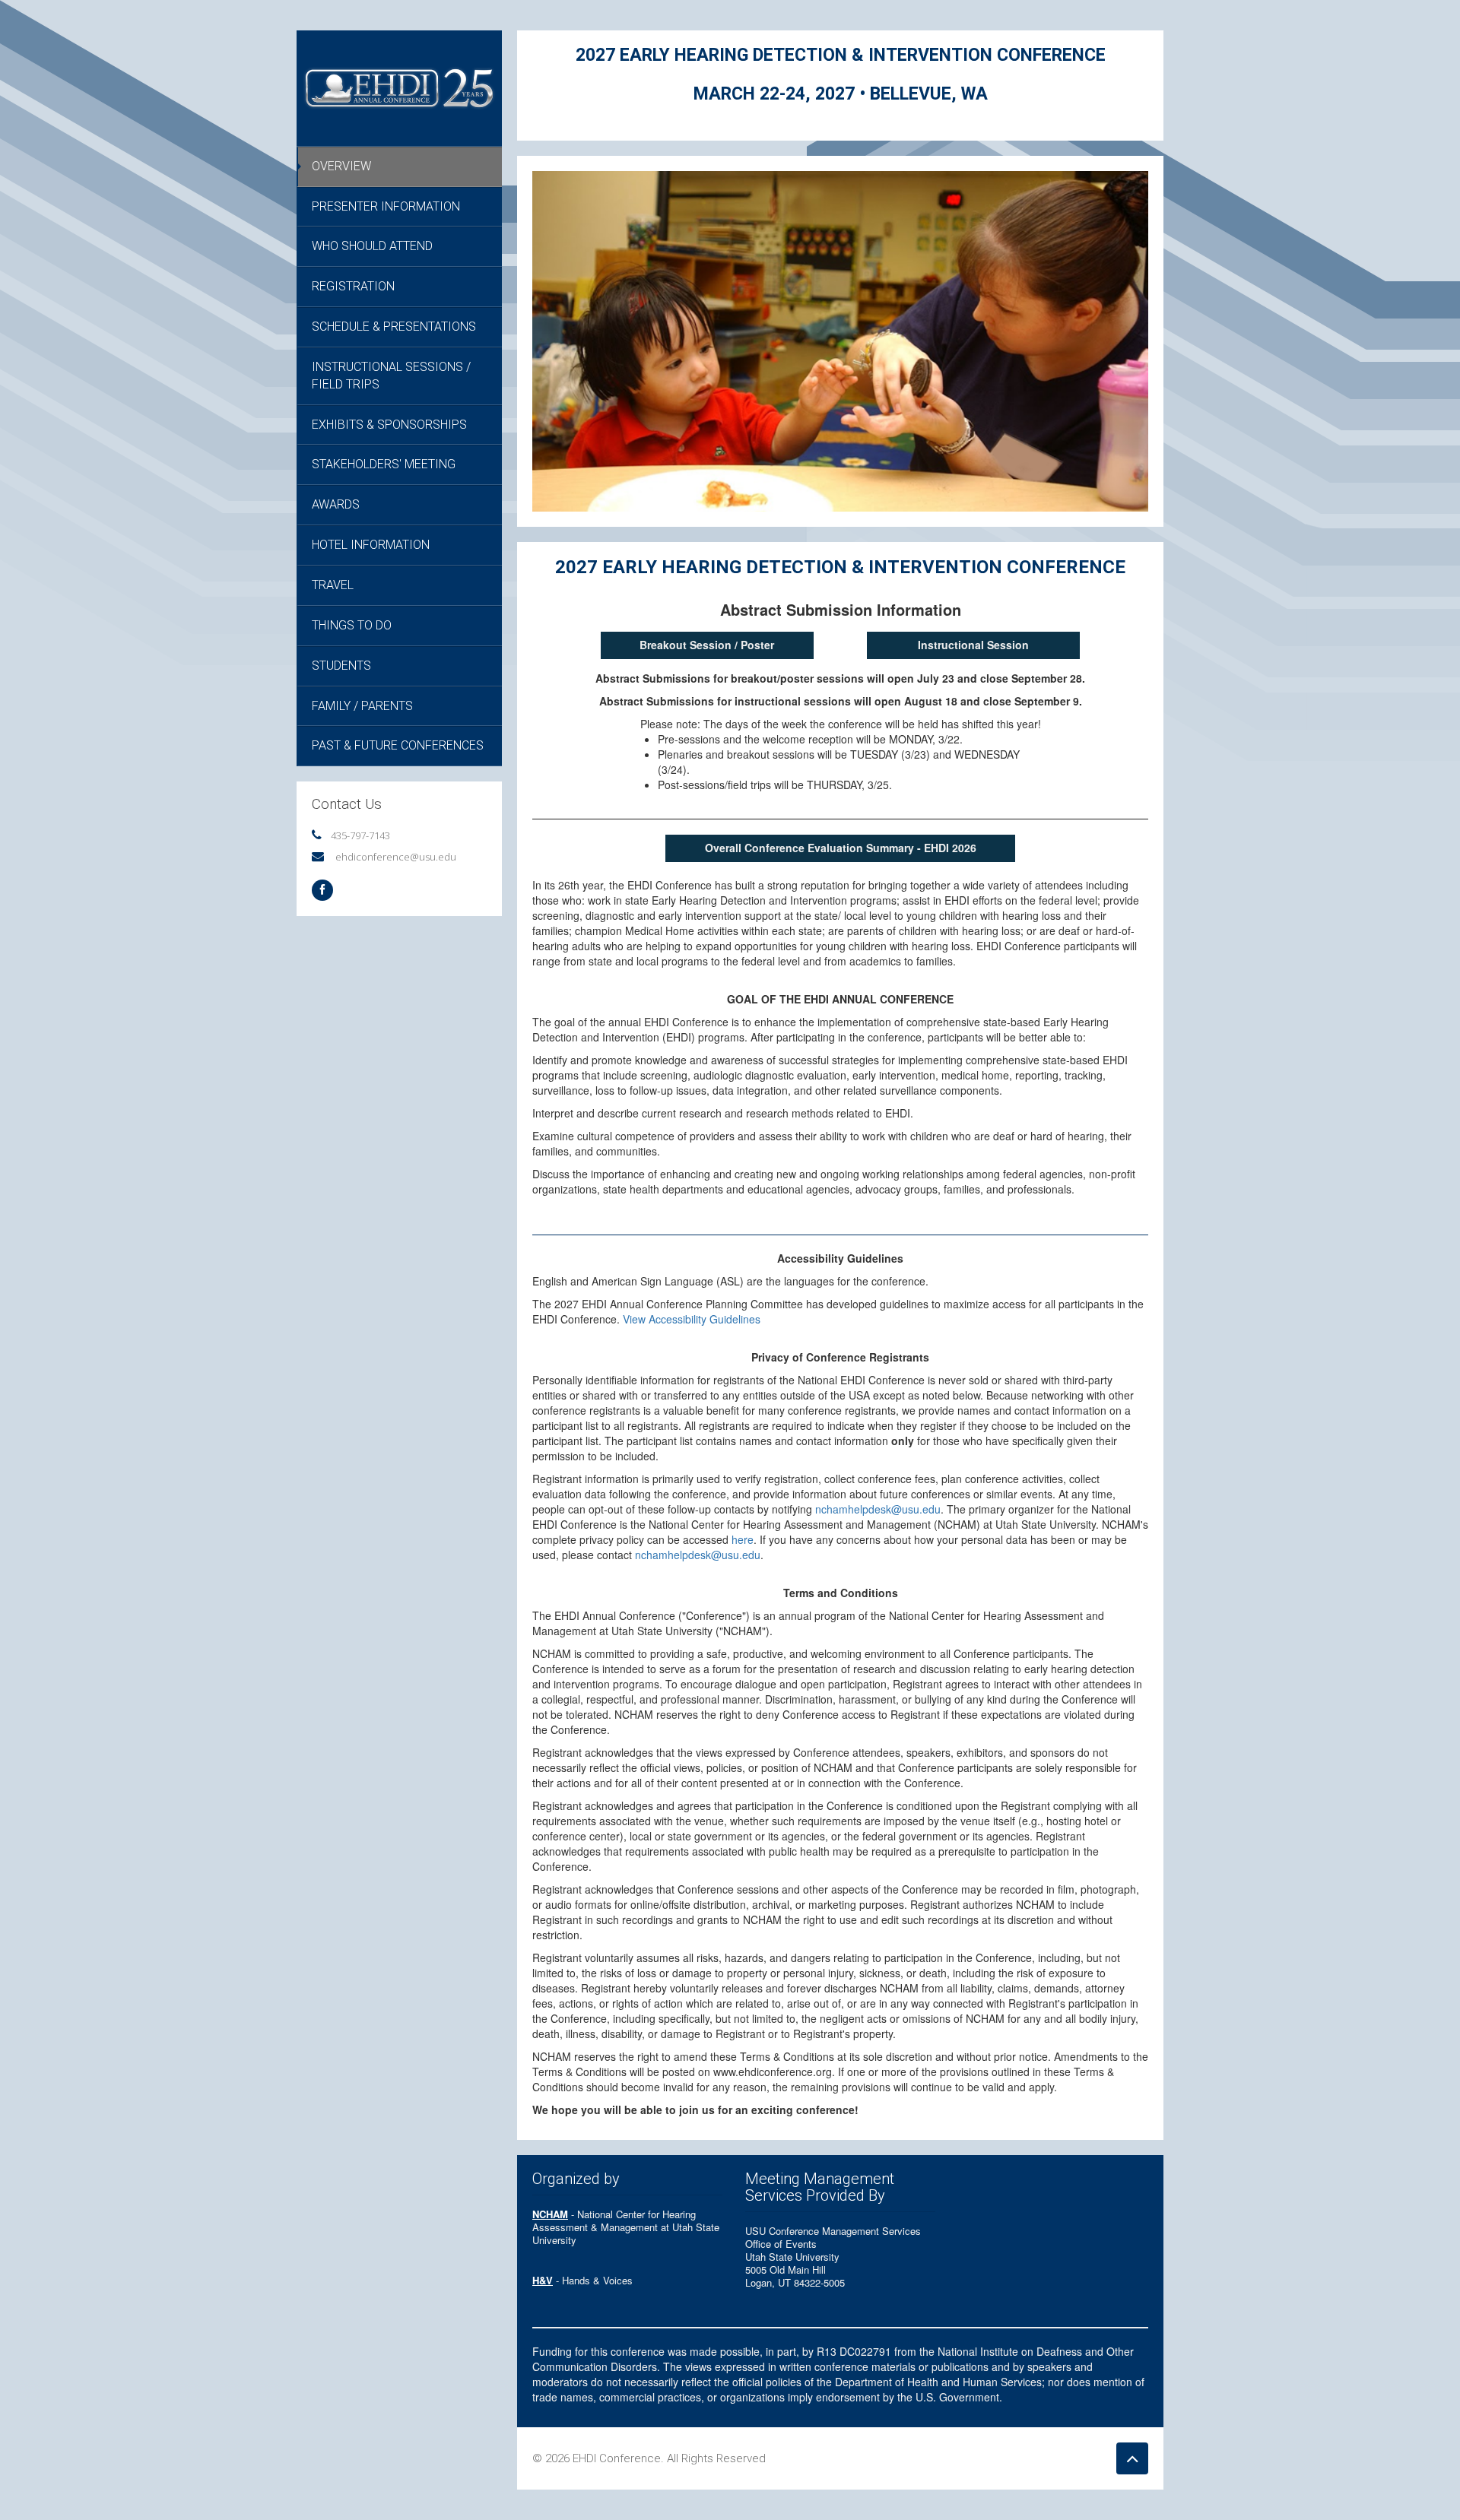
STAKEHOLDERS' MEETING (384, 464)
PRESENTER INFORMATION (386, 206)
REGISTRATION (353, 286)
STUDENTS (341, 666)
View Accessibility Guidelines (692, 1319)
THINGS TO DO (352, 625)
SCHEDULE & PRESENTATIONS (394, 326)
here (743, 1539)
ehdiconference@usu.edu (396, 857)
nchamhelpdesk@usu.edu (878, 1509)
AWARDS (336, 504)
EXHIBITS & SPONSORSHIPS (389, 425)
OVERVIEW (341, 166)
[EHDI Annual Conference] (399, 87)
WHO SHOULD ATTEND (372, 246)
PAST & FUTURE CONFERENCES (398, 745)
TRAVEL (333, 585)
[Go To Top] (1132, 2458)
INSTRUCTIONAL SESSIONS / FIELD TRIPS (391, 376)
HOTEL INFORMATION (371, 545)
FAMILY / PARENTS (362, 706)
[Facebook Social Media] (322, 890)
